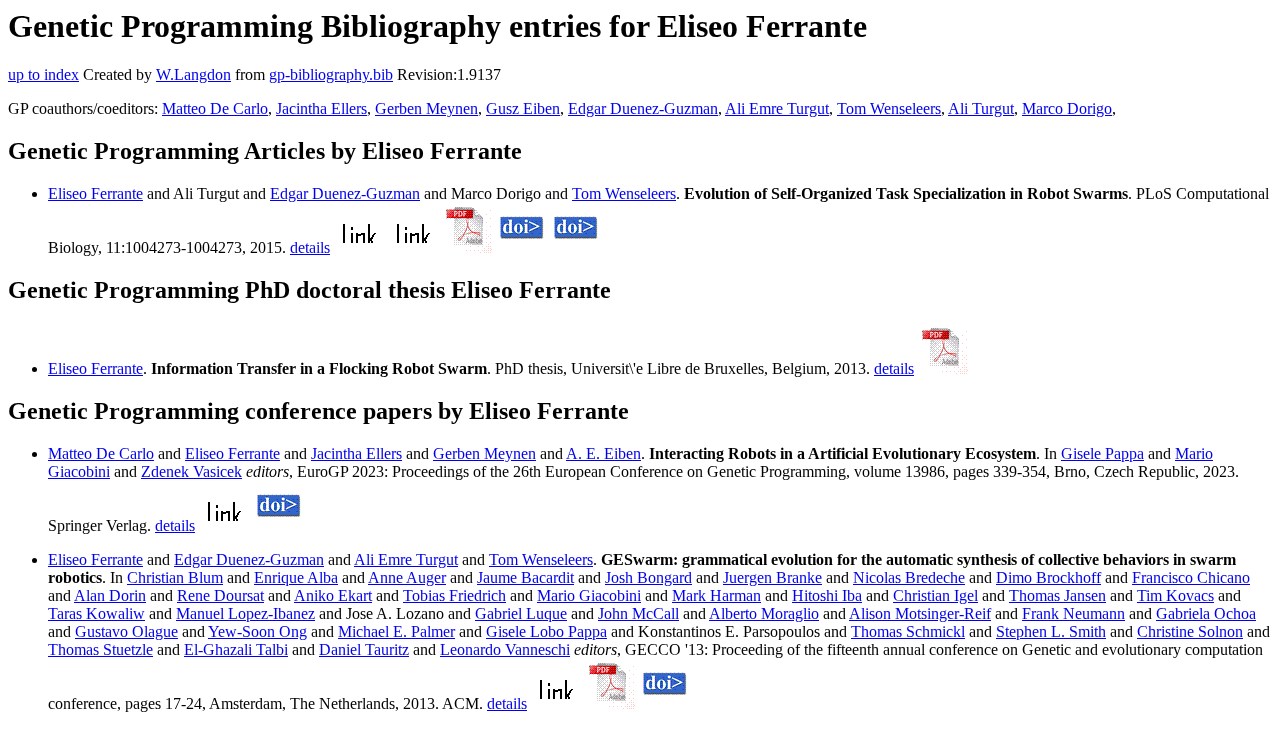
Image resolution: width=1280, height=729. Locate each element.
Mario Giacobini (589, 595)
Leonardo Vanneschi (505, 649)
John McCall (638, 613)
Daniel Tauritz (364, 649)
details (310, 247)
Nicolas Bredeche (909, 577)
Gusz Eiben (523, 108)
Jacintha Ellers (321, 108)
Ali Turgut (981, 108)
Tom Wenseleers (889, 108)
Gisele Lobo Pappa (546, 631)
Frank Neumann (1073, 613)
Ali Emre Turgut (777, 108)
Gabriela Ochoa (1206, 613)
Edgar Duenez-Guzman (643, 108)
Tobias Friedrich (454, 595)
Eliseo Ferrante (95, 193)
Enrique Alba (296, 577)
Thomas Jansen (1057, 595)
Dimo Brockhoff (1048, 577)
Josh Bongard (648, 577)
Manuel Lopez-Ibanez (245, 613)
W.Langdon (193, 74)
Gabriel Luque (521, 613)
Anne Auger (407, 577)
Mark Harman (716, 595)
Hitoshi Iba (827, 595)
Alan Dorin (110, 595)
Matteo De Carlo (215, 108)
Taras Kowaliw (96, 613)
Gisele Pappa (1102, 453)
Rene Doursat (220, 595)
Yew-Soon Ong (257, 631)
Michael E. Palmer (396, 631)
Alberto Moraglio (764, 613)
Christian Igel (935, 595)
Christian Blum (175, 577)
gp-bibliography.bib (331, 74)
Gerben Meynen (426, 108)
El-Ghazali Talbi (236, 649)
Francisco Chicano (1191, 577)
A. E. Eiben (603, 453)
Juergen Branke (772, 577)
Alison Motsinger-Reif (920, 613)
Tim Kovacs (1175, 595)
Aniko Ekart (333, 595)
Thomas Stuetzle (100, 649)
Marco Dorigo (1067, 108)
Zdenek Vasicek (191, 471)
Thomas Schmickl (908, 631)
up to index (43, 74)
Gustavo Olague (126, 631)
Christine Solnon (1190, 631)
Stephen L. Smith (1051, 631)
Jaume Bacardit (525, 577)
